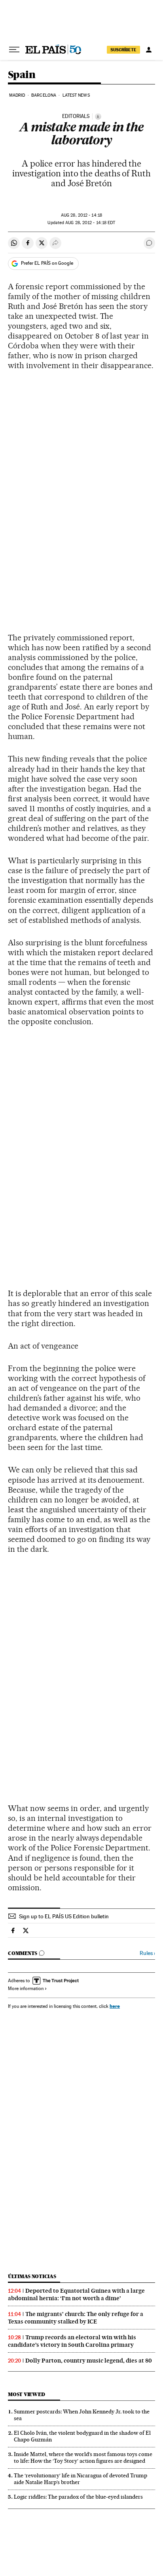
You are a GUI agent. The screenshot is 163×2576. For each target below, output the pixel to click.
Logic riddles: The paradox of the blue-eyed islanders (78, 2497)
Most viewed (26, 2394)
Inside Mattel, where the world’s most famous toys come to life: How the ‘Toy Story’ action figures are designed (83, 2457)
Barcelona (44, 95)
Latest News (76, 95)
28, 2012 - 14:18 (81, 215)
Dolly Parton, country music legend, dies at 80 (89, 2361)
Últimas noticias (32, 2276)
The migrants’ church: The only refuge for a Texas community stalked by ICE (76, 2318)
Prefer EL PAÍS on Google (47, 263)
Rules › (147, 1953)
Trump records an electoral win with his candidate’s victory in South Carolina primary (72, 2341)
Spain (22, 75)
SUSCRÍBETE (123, 50)
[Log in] (149, 50)
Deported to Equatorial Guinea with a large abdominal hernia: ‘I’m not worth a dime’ (76, 2294)
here (115, 2006)
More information (26, 1989)
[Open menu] (14, 50)
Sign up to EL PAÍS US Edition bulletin (64, 1916)
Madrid (17, 95)
